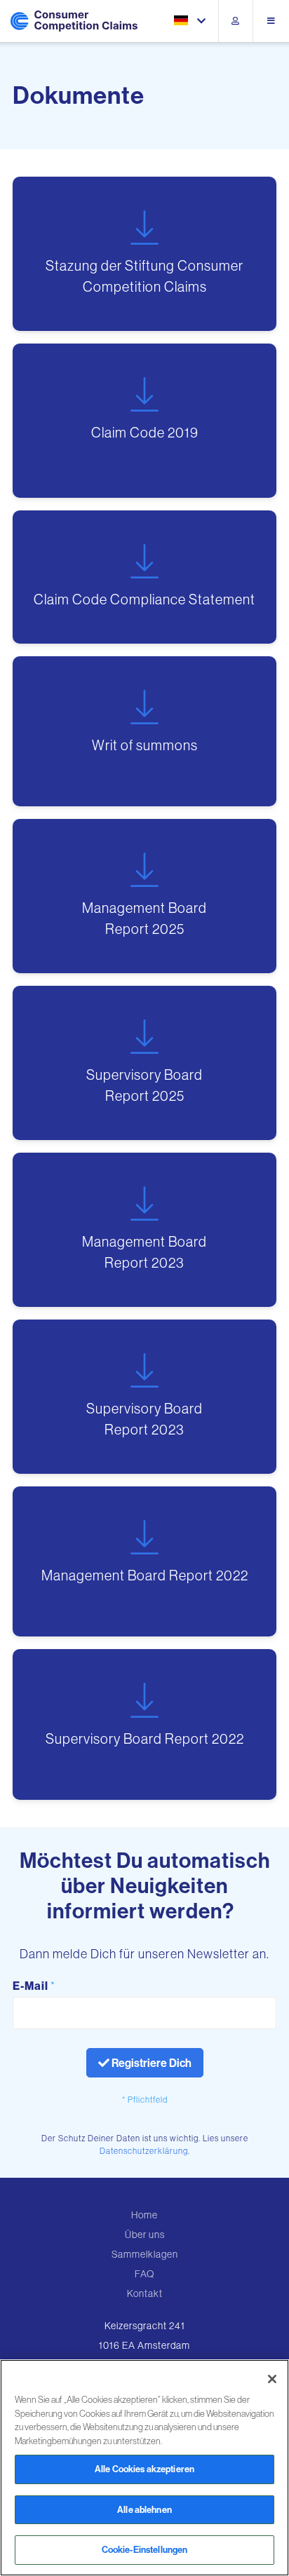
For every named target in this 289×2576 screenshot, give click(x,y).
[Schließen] (272, 2379)
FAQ (144, 2274)
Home (144, 2215)
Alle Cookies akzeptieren (144, 2469)
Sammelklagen (145, 2254)
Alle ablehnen (144, 2509)
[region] (144, 2468)
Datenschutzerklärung (144, 2151)
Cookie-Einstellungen (145, 2549)
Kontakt (145, 2293)
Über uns (145, 2235)
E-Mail (34, 1986)
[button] (191, 21)
